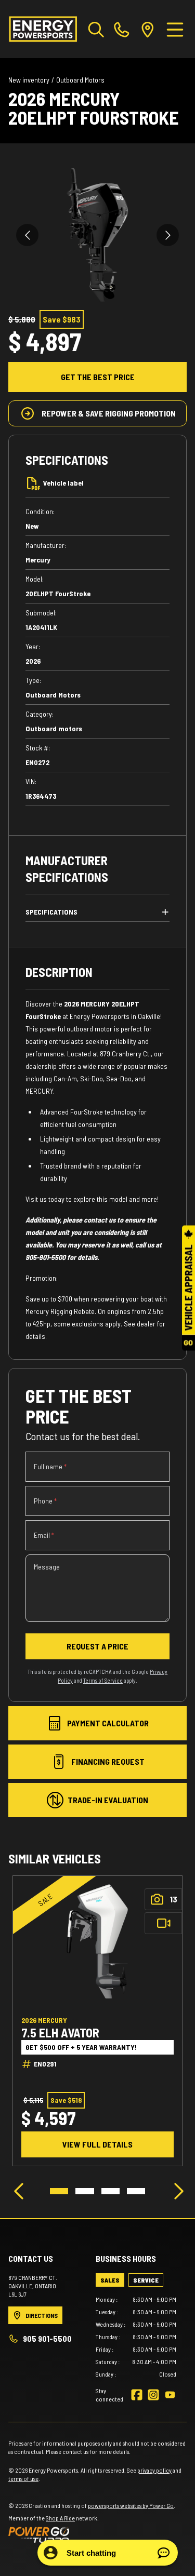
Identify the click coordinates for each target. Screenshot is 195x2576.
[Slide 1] (59, 2191)
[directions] (148, 29)
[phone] (122, 29)
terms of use (23, 2478)
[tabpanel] (136, 2337)
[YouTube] (170, 2395)
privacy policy (154, 2470)
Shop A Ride (60, 2518)
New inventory (29, 80)
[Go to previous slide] (27, 235)
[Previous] (19, 2191)
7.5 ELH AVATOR (60, 2033)
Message (47, 1567)
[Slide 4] (136, 2191)
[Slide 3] (110, 2191)
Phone (45, 1501)
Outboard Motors (80, 80)
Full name (50, 1466)
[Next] (176, 2191)
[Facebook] (137, 2395)
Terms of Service (103, 1680)
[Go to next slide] (168, 235)
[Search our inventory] (96, 29)
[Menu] (175, 29)
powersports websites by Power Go (131, 2505)
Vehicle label (63, 483)
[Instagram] (153, 2395)
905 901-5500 (47, 2338)
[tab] (110, 2280)
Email (44, 1535)
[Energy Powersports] (43, 29)
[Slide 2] (84, 2191)
